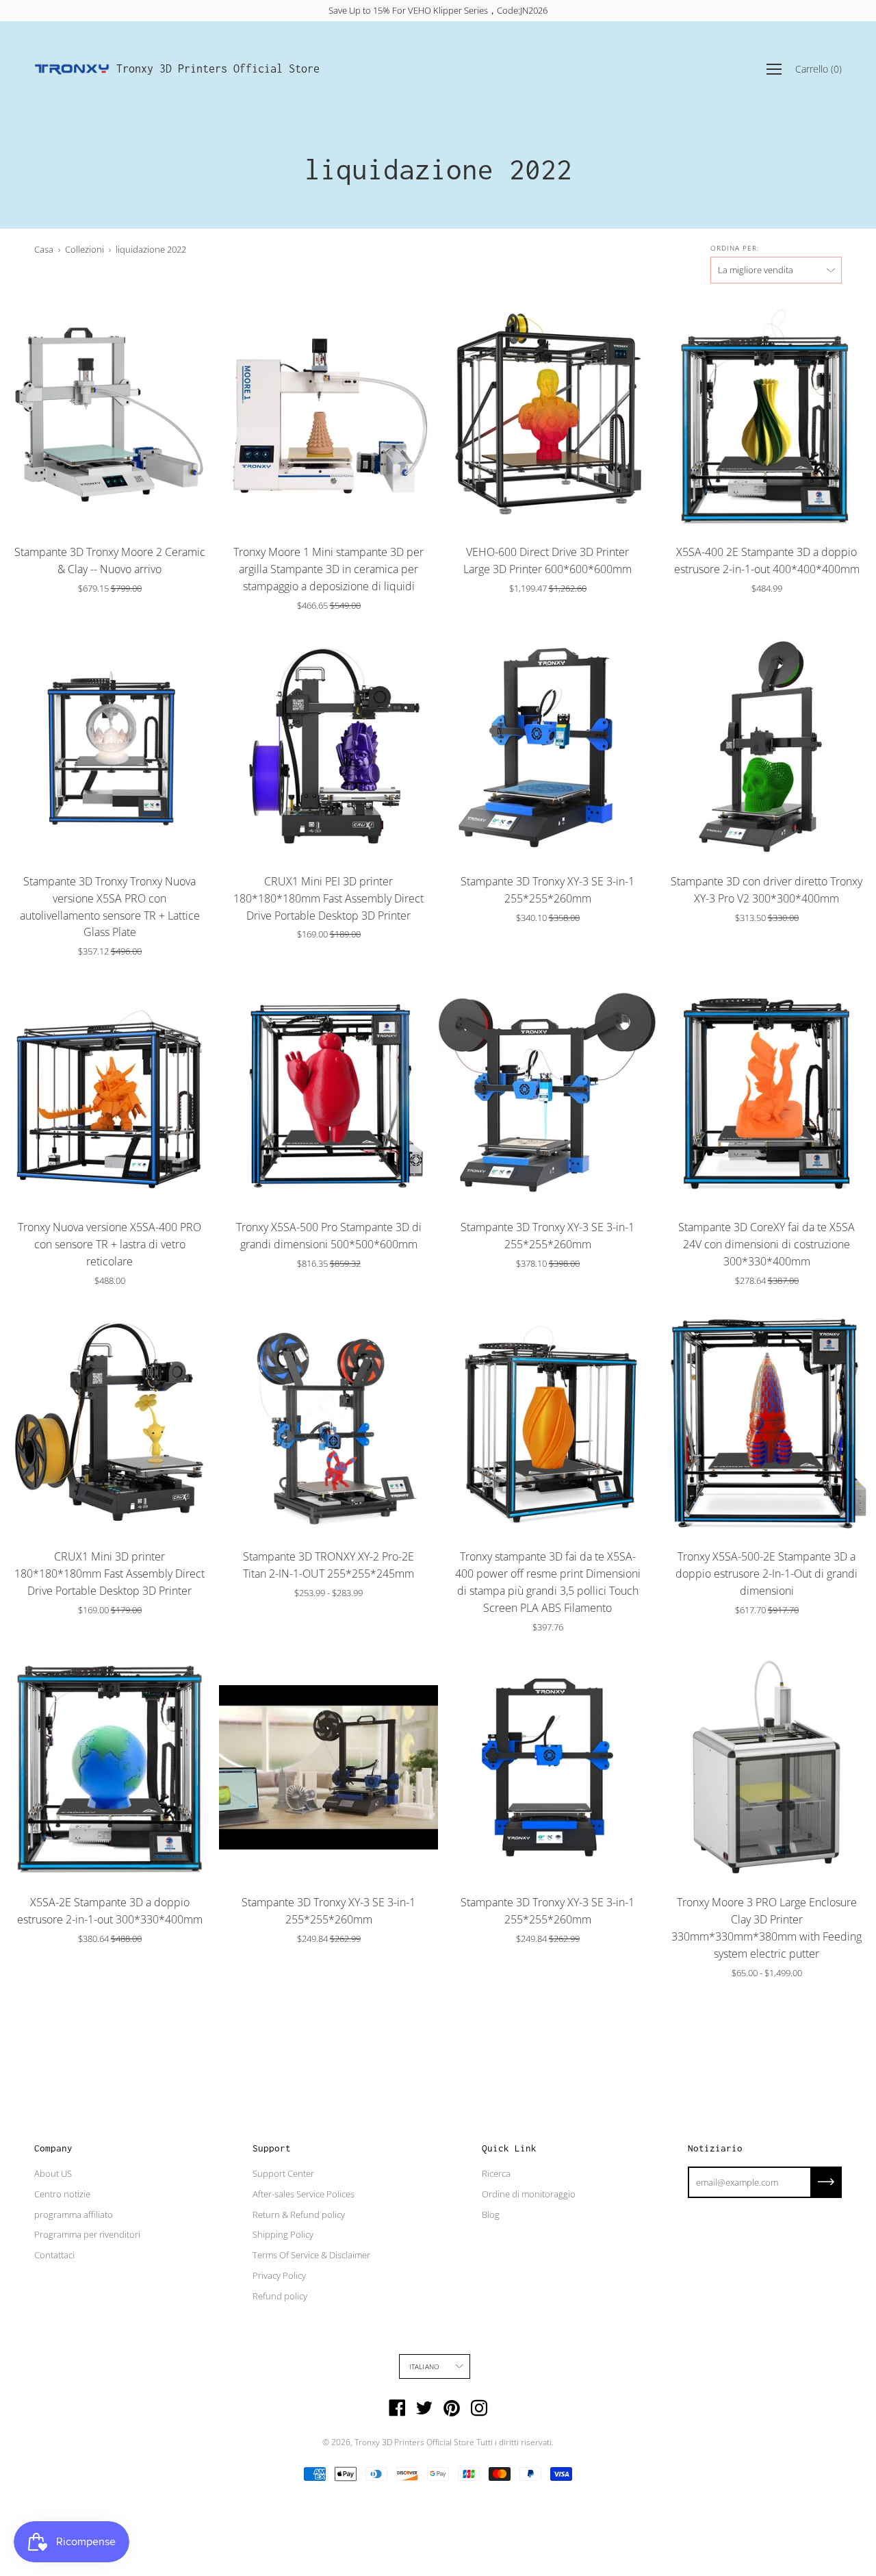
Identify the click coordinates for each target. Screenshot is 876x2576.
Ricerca (496, 2173)
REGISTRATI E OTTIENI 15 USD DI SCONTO (438, 10)
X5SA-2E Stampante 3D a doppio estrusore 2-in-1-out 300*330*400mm (110, 1911)
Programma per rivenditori (87, 2234)
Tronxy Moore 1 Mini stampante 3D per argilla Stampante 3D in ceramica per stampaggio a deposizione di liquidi (328, 569)
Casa (44, 249)
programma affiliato (74, 2214)
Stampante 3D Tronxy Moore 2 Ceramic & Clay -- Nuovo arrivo (110, 560)
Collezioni (85, 249)
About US (53, 2173)
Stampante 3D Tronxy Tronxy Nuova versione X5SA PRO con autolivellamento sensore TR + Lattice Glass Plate (110, 907)
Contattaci (54, 2255)
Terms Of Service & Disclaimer (311, 2255)
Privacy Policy (279, 2275)
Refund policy (280, 2296)
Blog (491, 2214)
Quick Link (509, 2148)
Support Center (283, 2173)
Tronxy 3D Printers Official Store (218, 68)
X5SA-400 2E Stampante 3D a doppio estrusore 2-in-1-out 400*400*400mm (767, 560)
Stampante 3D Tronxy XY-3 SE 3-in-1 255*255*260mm (547, 890)
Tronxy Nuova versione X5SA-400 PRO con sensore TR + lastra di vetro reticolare (109, 1244)
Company (53, 2148)
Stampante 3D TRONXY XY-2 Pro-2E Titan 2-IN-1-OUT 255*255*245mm (328, 1565)
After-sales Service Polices (304, 2194)
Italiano (425, 2366)
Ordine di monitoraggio (529, 2194)
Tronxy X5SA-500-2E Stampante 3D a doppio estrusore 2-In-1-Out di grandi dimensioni (766, 1574)
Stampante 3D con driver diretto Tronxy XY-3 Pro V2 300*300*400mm (766, 890)
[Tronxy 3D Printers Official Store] (72, 69)
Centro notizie (62, 2194)
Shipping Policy (283, 2234)
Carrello (819, 69)
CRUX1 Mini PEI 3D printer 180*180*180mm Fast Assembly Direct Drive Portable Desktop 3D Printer (328, 898)
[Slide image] (109, 417)
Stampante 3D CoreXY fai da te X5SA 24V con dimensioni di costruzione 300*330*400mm (766, 1244)
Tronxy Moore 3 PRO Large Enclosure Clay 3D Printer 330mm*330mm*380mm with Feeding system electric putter (766, 1928)
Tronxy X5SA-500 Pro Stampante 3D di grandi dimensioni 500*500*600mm (329, 1236)
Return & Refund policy (299, 2214)
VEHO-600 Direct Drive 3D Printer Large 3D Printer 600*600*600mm (547, 560)
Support (272, 2148)
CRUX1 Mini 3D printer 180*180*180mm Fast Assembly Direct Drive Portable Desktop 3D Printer (109, 1574)
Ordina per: (735, 248)
